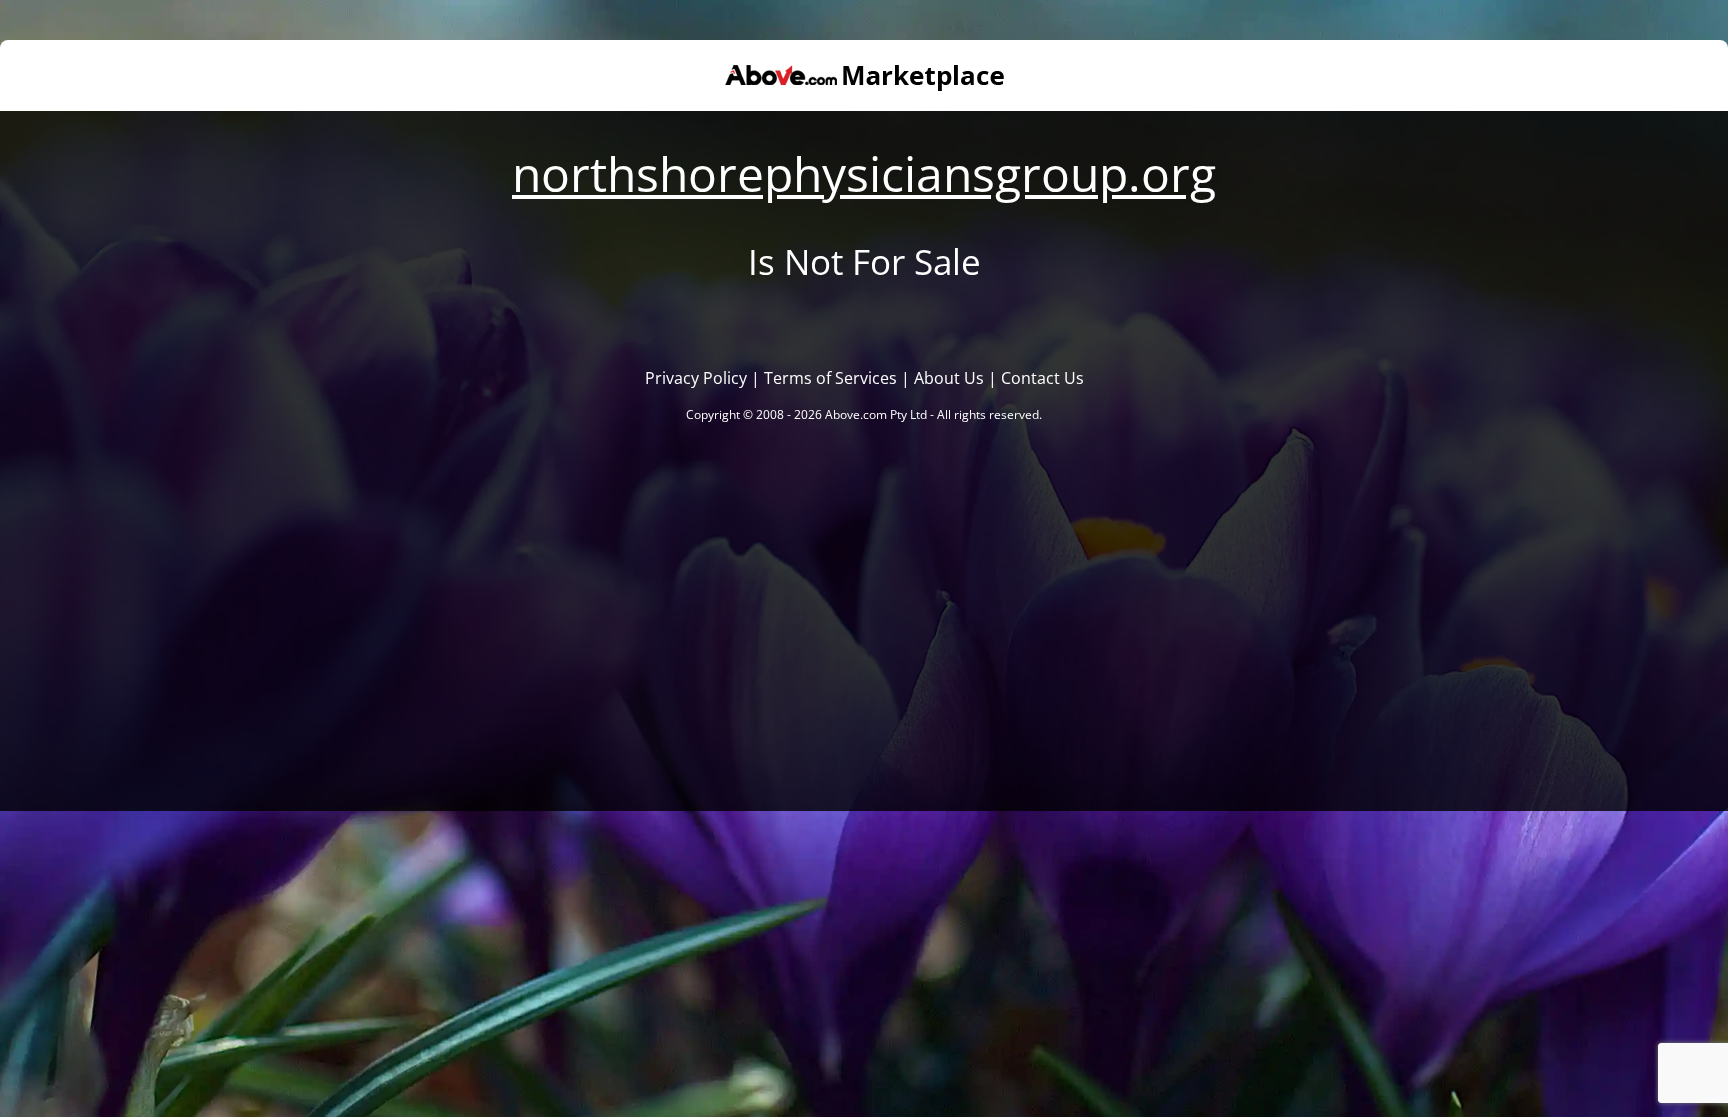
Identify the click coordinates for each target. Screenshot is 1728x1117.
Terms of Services (830, 378)
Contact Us (1042, 378)
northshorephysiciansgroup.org (864, 173)
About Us (949, 378)
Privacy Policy (696, 378)
